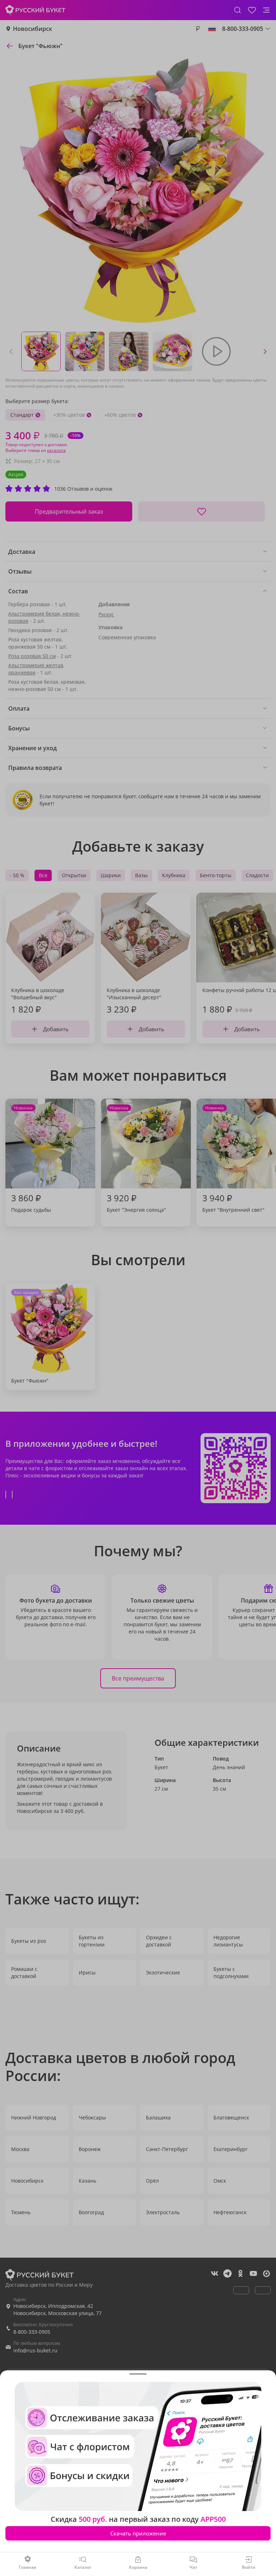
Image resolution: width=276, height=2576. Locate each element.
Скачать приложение (138, 2533)
